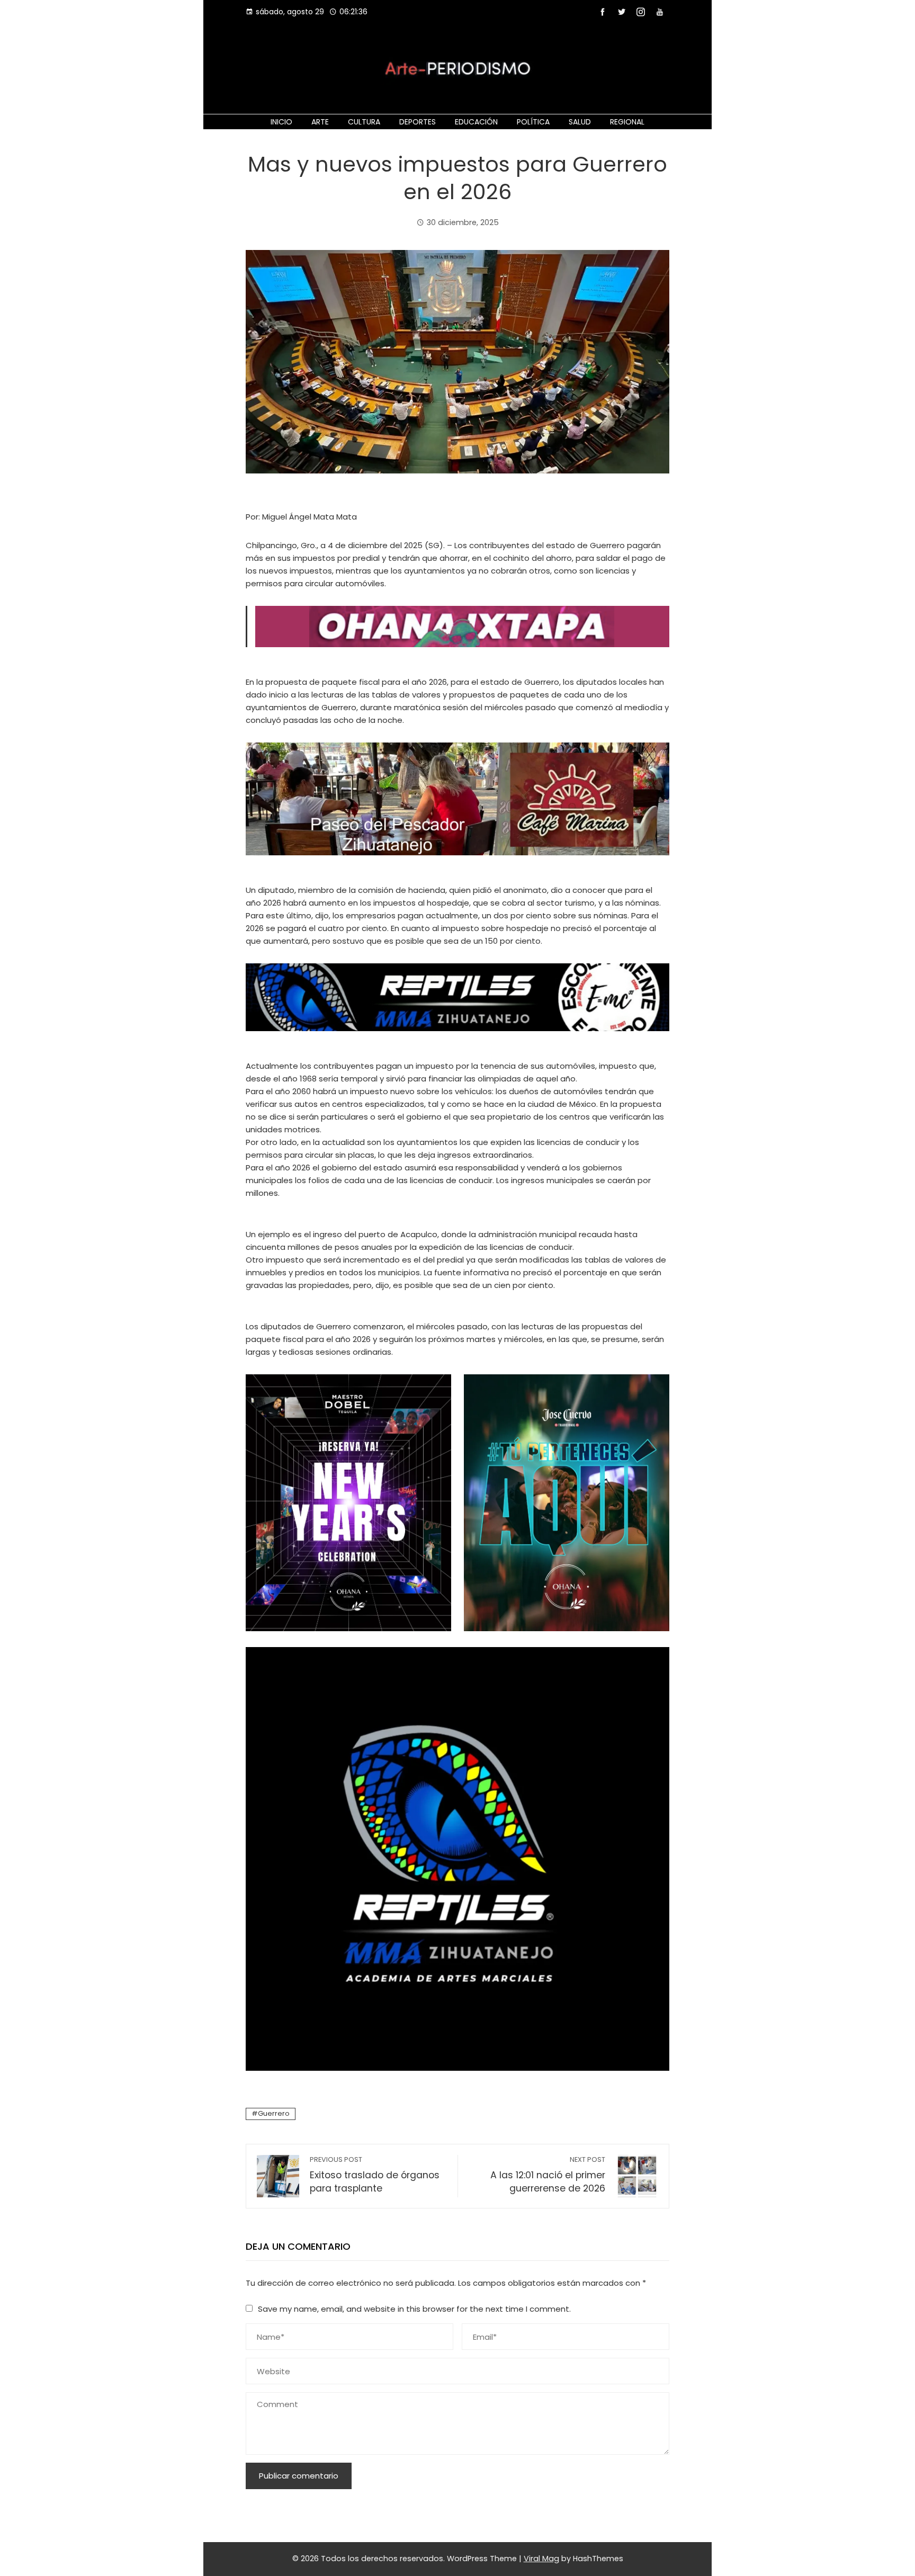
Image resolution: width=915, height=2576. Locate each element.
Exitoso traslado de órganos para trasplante (375, 2175)
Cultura (364, 122)
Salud (580, 122)
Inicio (281, 122)
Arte (320, 122)
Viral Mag (541, 2559)
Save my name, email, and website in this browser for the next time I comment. (414, 2309)
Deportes (418, 122)
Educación (476, 122)
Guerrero (274, 2113)
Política (533, 122)
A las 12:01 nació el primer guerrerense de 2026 (548, 2175)
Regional (627, 122)
